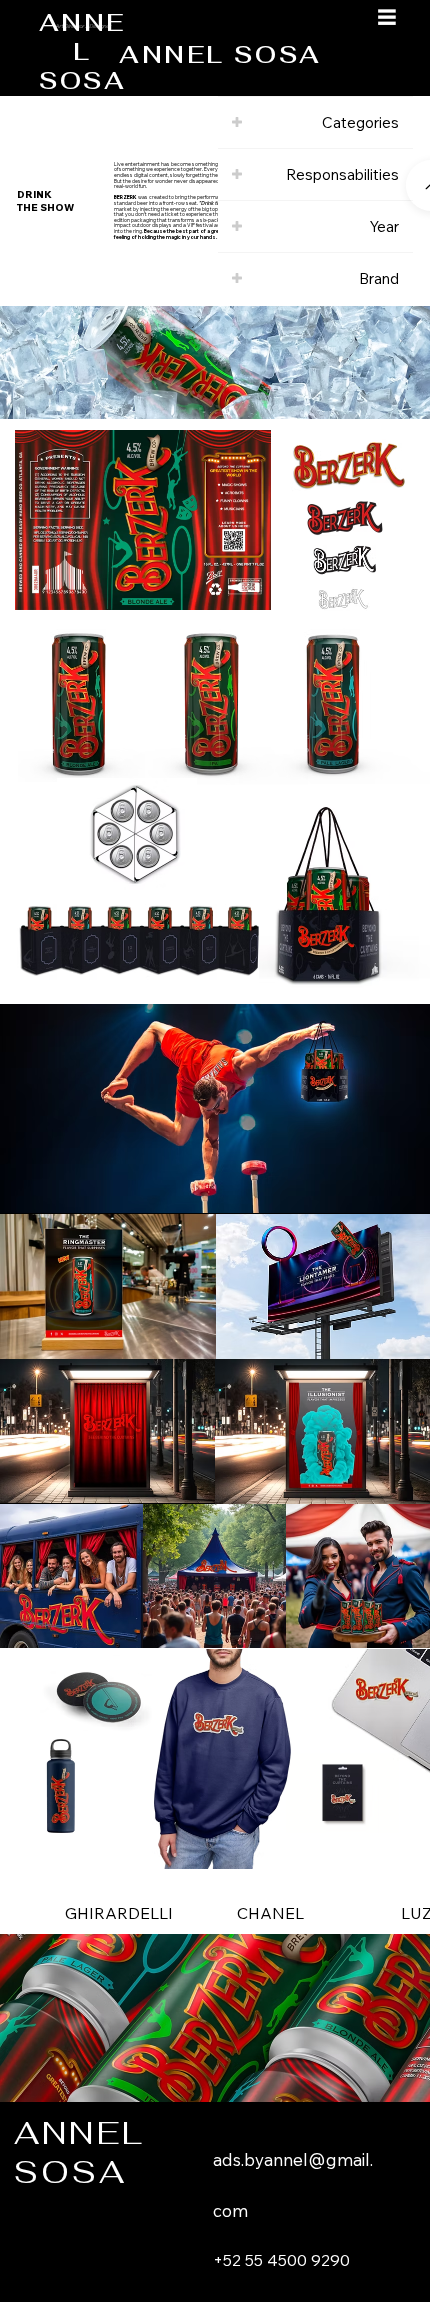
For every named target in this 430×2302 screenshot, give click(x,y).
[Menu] (387, 17)
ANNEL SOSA (220, 54)
